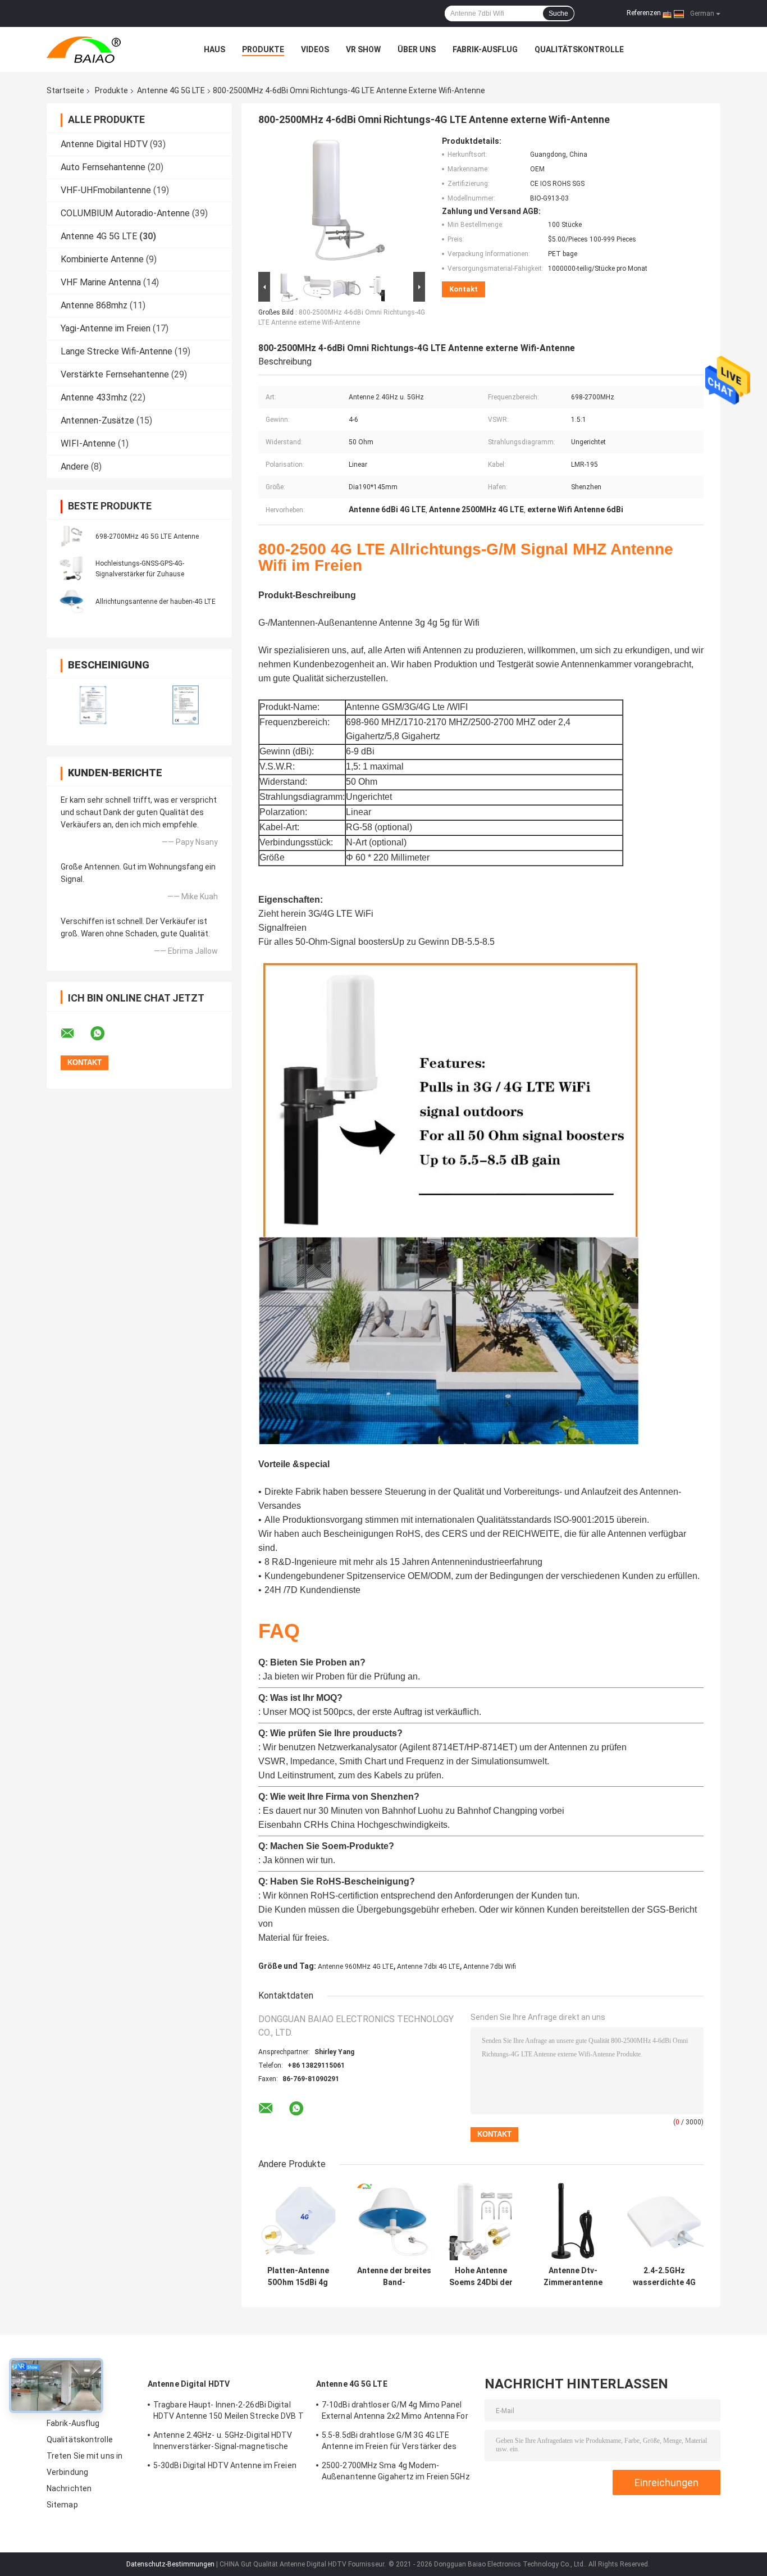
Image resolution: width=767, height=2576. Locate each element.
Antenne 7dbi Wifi (490, 1967)
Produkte (263, 49)
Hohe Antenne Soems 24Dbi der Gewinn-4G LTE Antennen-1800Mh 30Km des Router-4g (481, 2277)
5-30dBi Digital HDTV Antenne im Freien (225, 2465)
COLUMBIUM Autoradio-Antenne (125, 213)
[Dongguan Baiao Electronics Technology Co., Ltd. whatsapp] (104, 1034)
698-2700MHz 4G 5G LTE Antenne (147, 536)
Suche (558, 13)
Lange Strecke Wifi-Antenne (117, 351)
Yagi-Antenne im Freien (106, 328)
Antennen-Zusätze (97, 420)
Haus (214, 49)
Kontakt (464, 289)
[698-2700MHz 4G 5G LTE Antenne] (72, 536)
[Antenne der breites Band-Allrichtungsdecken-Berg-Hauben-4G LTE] (394, 2221)
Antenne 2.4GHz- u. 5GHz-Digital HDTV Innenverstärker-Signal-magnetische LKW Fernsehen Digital (223, 2442)
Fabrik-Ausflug (485, 49)
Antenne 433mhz (94, 397)
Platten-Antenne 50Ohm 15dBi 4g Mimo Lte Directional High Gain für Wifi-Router (298, 2277)
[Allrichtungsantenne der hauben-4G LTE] (72, 601)
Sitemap (62, 2505)
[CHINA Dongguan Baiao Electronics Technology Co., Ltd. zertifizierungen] (93, 705)
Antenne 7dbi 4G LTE (428, 1967)
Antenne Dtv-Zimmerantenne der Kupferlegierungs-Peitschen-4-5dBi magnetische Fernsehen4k (573, 2277)
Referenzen (644, 13)
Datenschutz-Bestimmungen (170, 2564)
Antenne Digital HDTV (104, 144)
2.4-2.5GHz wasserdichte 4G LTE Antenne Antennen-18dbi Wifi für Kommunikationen (664, 2277)
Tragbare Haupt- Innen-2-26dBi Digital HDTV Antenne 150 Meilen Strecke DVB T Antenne (229, 2412)
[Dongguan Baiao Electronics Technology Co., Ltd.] (108, 49)
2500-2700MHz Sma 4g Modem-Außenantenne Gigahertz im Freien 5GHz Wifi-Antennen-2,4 (396, 2473)
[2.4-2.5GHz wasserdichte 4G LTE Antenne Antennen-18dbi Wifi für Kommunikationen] (664, 2221)
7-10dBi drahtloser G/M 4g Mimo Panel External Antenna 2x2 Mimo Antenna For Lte (395, 2412)
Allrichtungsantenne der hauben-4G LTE (156, 602)
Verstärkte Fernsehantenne (115, 374)
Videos (315, 49)
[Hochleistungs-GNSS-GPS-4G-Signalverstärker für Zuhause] (72, 568)
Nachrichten (69, 2488)
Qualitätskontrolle (579, 49)
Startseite (65, 90)
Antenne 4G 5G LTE (171, 90)
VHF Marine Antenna (101, 282)
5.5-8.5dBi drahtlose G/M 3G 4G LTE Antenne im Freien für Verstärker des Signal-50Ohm (389, 2442)
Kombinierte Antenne (102, 259)
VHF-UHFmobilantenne (106, 190)
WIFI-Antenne (88, 443)
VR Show (363, 49)
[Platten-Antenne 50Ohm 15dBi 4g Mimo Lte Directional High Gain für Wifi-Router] (298, 2221)
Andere (75, 466)
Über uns (417, 49)
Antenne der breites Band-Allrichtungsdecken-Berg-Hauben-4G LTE (394, 2277)
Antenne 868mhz (94, 305)
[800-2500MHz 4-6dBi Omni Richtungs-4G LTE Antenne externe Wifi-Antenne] (337, 203)
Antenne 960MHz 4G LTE (356, 1967)
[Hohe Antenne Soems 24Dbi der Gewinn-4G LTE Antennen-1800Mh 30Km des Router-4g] (481, 2221)
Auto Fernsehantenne (103, 167)
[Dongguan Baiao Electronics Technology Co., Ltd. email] (75, 1034)
